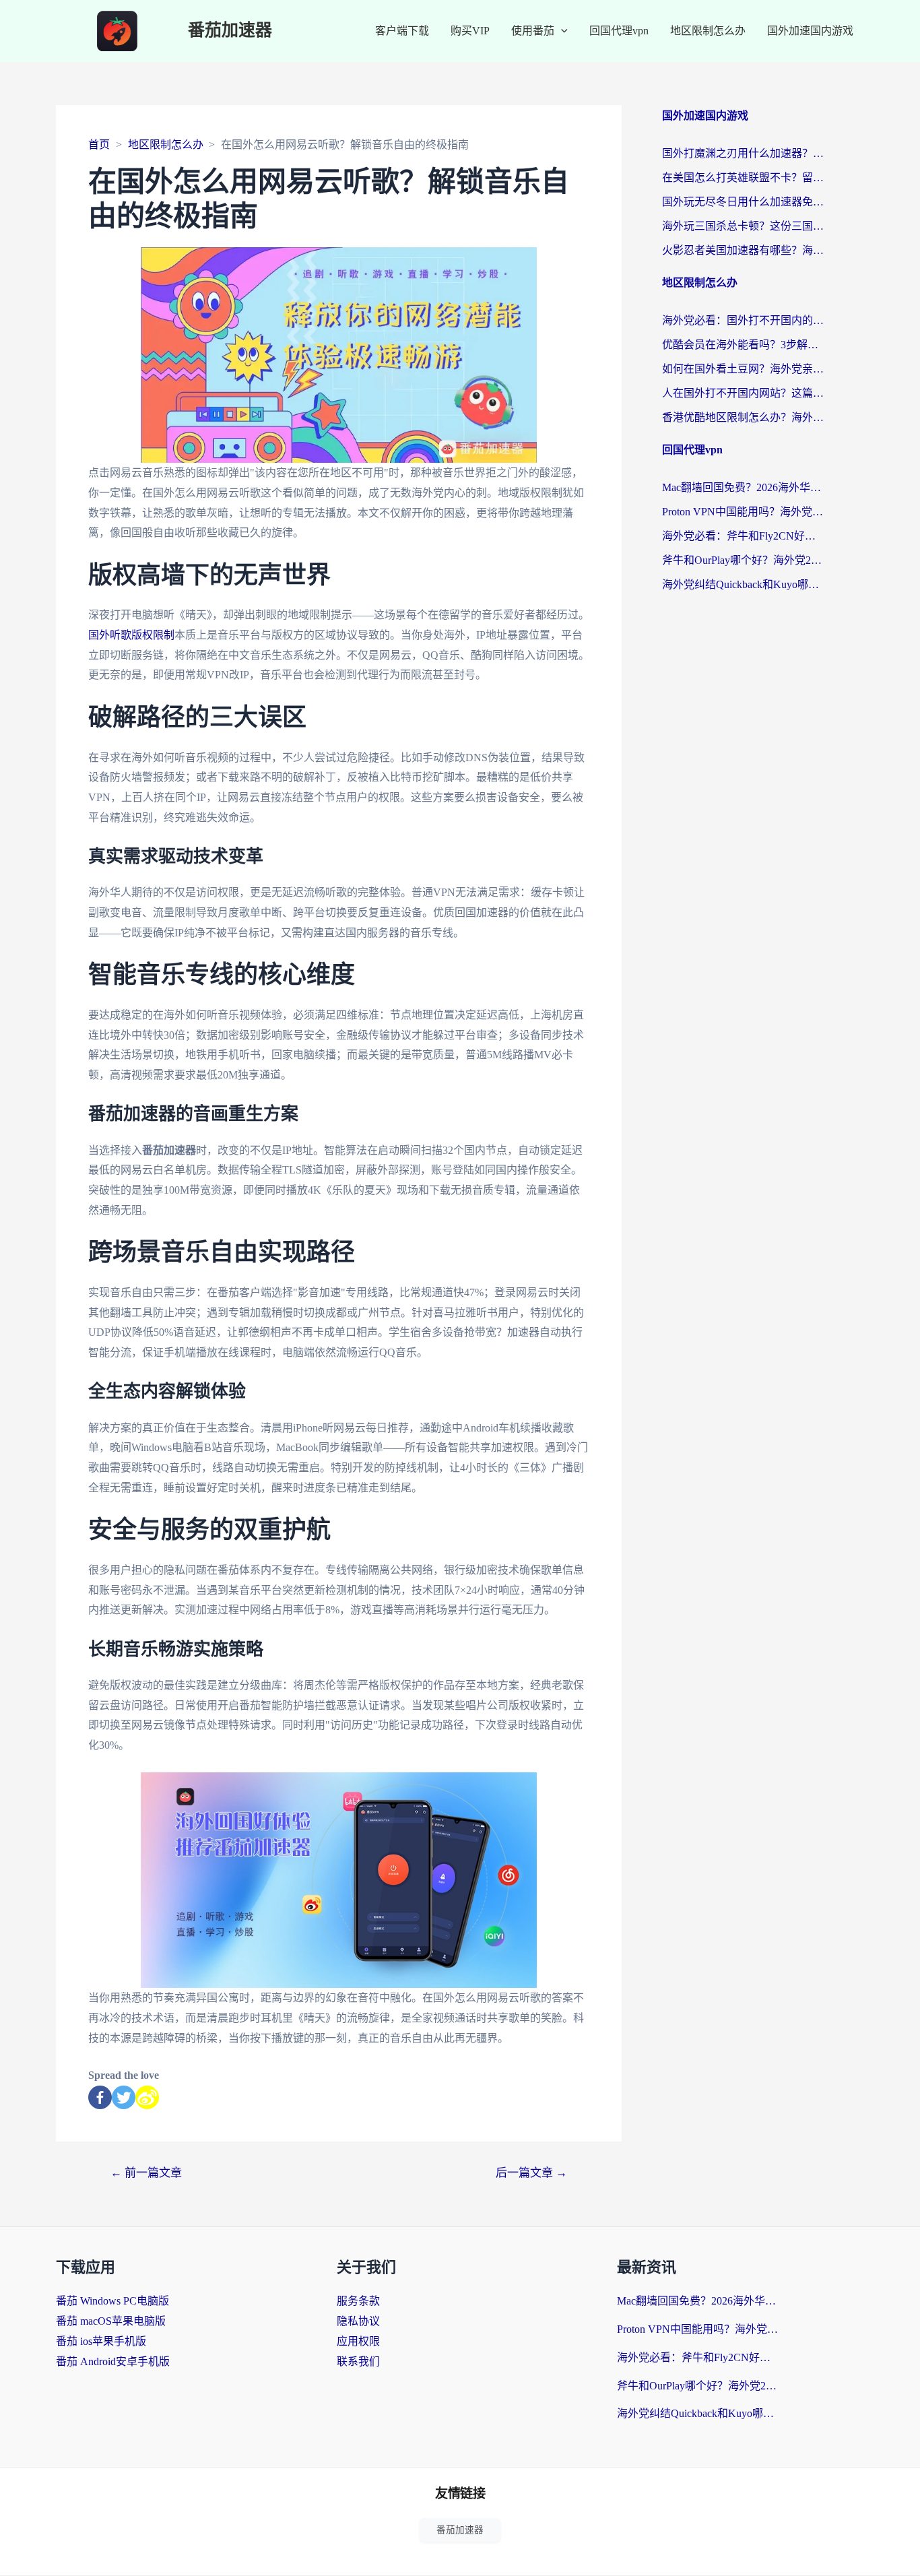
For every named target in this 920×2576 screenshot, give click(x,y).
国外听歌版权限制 (131, 635)
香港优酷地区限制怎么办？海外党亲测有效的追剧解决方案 (743, 417)
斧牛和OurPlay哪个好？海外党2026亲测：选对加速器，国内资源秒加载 (743, 560)
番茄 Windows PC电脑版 (112, 2301)
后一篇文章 (531, 2173)
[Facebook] (100, 2097)
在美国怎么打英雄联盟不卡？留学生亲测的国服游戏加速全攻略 (743, 178)
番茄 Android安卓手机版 (113, 2361)
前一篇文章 (146, 2173)
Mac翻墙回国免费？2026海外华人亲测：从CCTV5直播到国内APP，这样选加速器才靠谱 (743, 487)
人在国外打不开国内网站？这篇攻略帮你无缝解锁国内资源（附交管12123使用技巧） (743, 393)
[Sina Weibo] (147, 2097)
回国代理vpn (619, 31)
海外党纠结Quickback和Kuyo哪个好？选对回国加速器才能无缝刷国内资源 (743, 584)
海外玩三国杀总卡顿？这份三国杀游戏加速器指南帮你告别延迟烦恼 (743, 226)
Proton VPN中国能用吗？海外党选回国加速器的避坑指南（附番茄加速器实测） (743, 512)
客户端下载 (402, 31)
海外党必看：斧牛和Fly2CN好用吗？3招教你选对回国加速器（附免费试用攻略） (743, 536)
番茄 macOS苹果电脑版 (111, 2321)
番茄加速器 (230, 31)
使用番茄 (533, 31)
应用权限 (358, 2341)
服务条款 (358, 2301)
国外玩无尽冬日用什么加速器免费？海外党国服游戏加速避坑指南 (743, 202)
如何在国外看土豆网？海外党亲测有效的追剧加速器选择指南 (743, 369)
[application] (561, 31)
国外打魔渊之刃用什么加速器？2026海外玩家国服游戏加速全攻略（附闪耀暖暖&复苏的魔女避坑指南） (743, 153)
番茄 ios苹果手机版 (101, 2341)
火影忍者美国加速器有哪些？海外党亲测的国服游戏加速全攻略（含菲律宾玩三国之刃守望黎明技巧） (743, 250)
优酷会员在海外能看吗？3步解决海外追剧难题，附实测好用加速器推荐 (743, 345)
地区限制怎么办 (708, 31)
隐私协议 (358, 2321)
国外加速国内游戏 (810, 31)
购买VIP (470, 31)
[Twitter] (124, 2097)
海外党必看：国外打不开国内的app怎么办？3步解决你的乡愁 (743, 320)
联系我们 (358, 2361)
